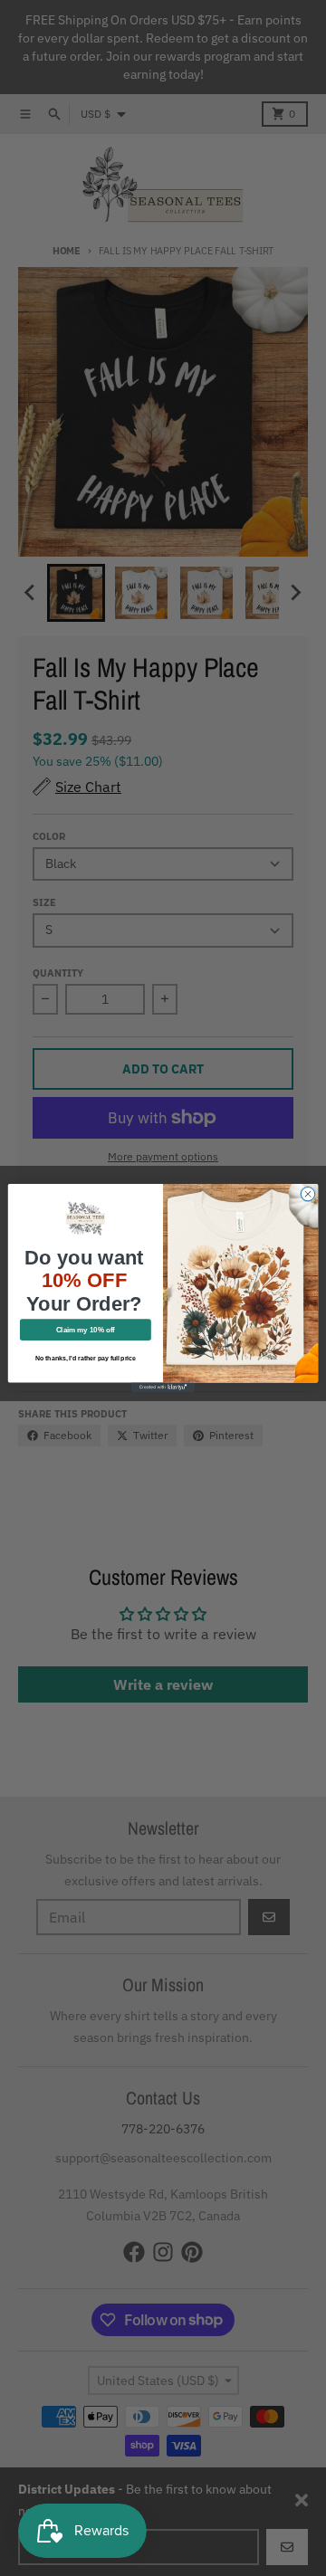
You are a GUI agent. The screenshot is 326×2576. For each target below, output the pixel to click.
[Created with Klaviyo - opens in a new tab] (163, 1387)
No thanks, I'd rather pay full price (86, 1358)
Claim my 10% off (86, 1330)
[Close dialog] (307, 1193)
